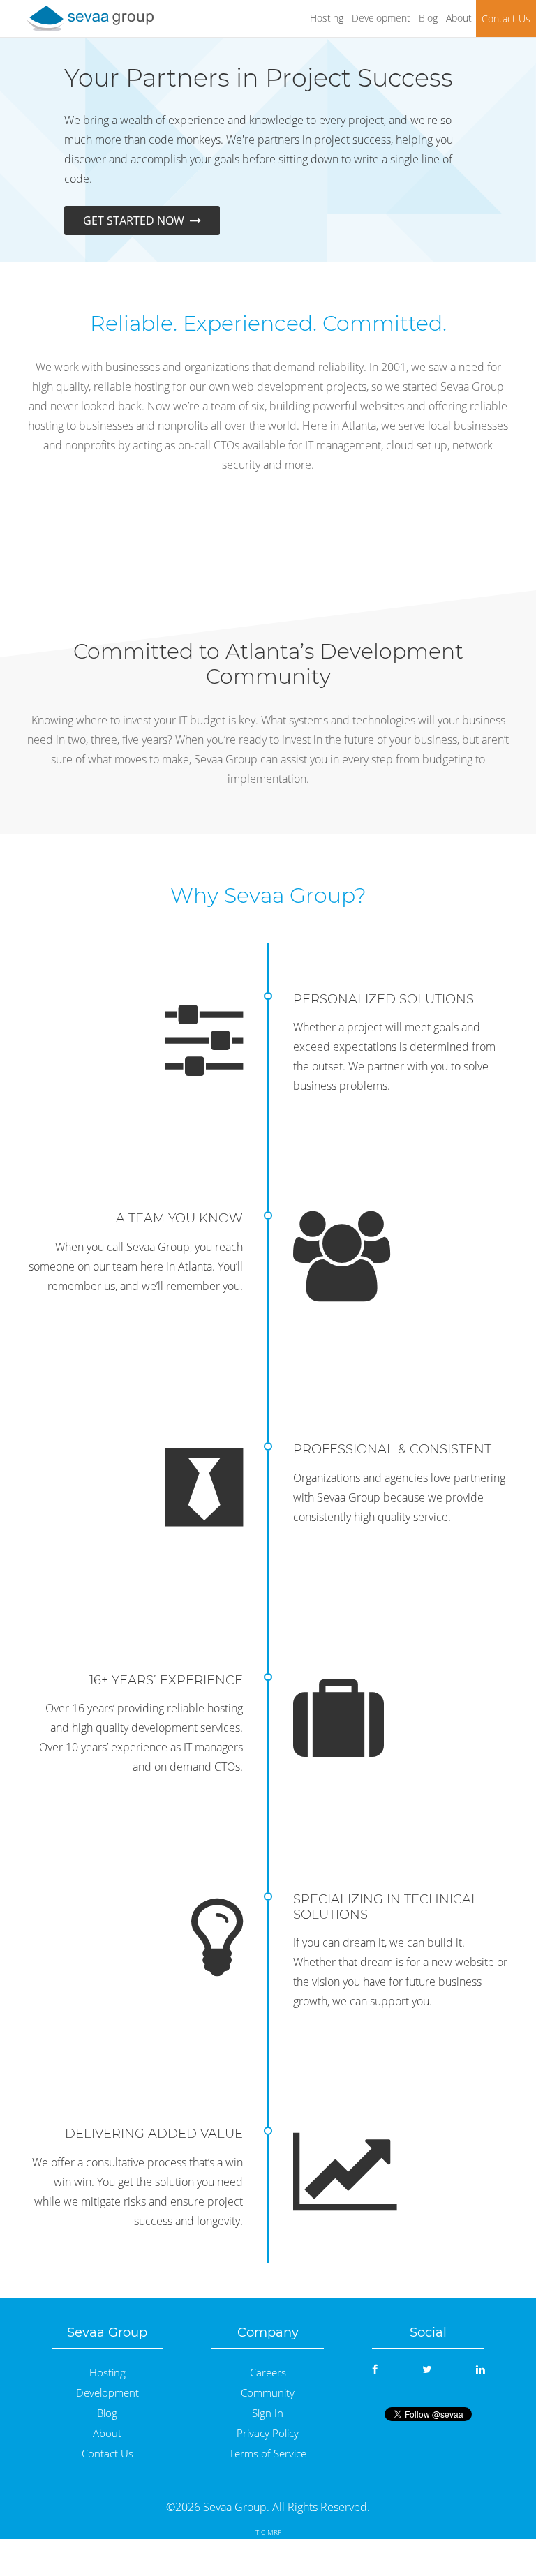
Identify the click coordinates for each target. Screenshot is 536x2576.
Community (268, 2393)
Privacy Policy (268, 2433)
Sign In (268, 2413)
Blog (428, 18)
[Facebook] (375, 2369)
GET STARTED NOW (136, 220)
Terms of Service (268, 2454)
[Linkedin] (480, 2369)
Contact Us (506, 18)
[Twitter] (427, 2369)
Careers (268, 2373)
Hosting (327, 18)
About (459, 18)
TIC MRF (268, 2532)
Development (381, 18)
